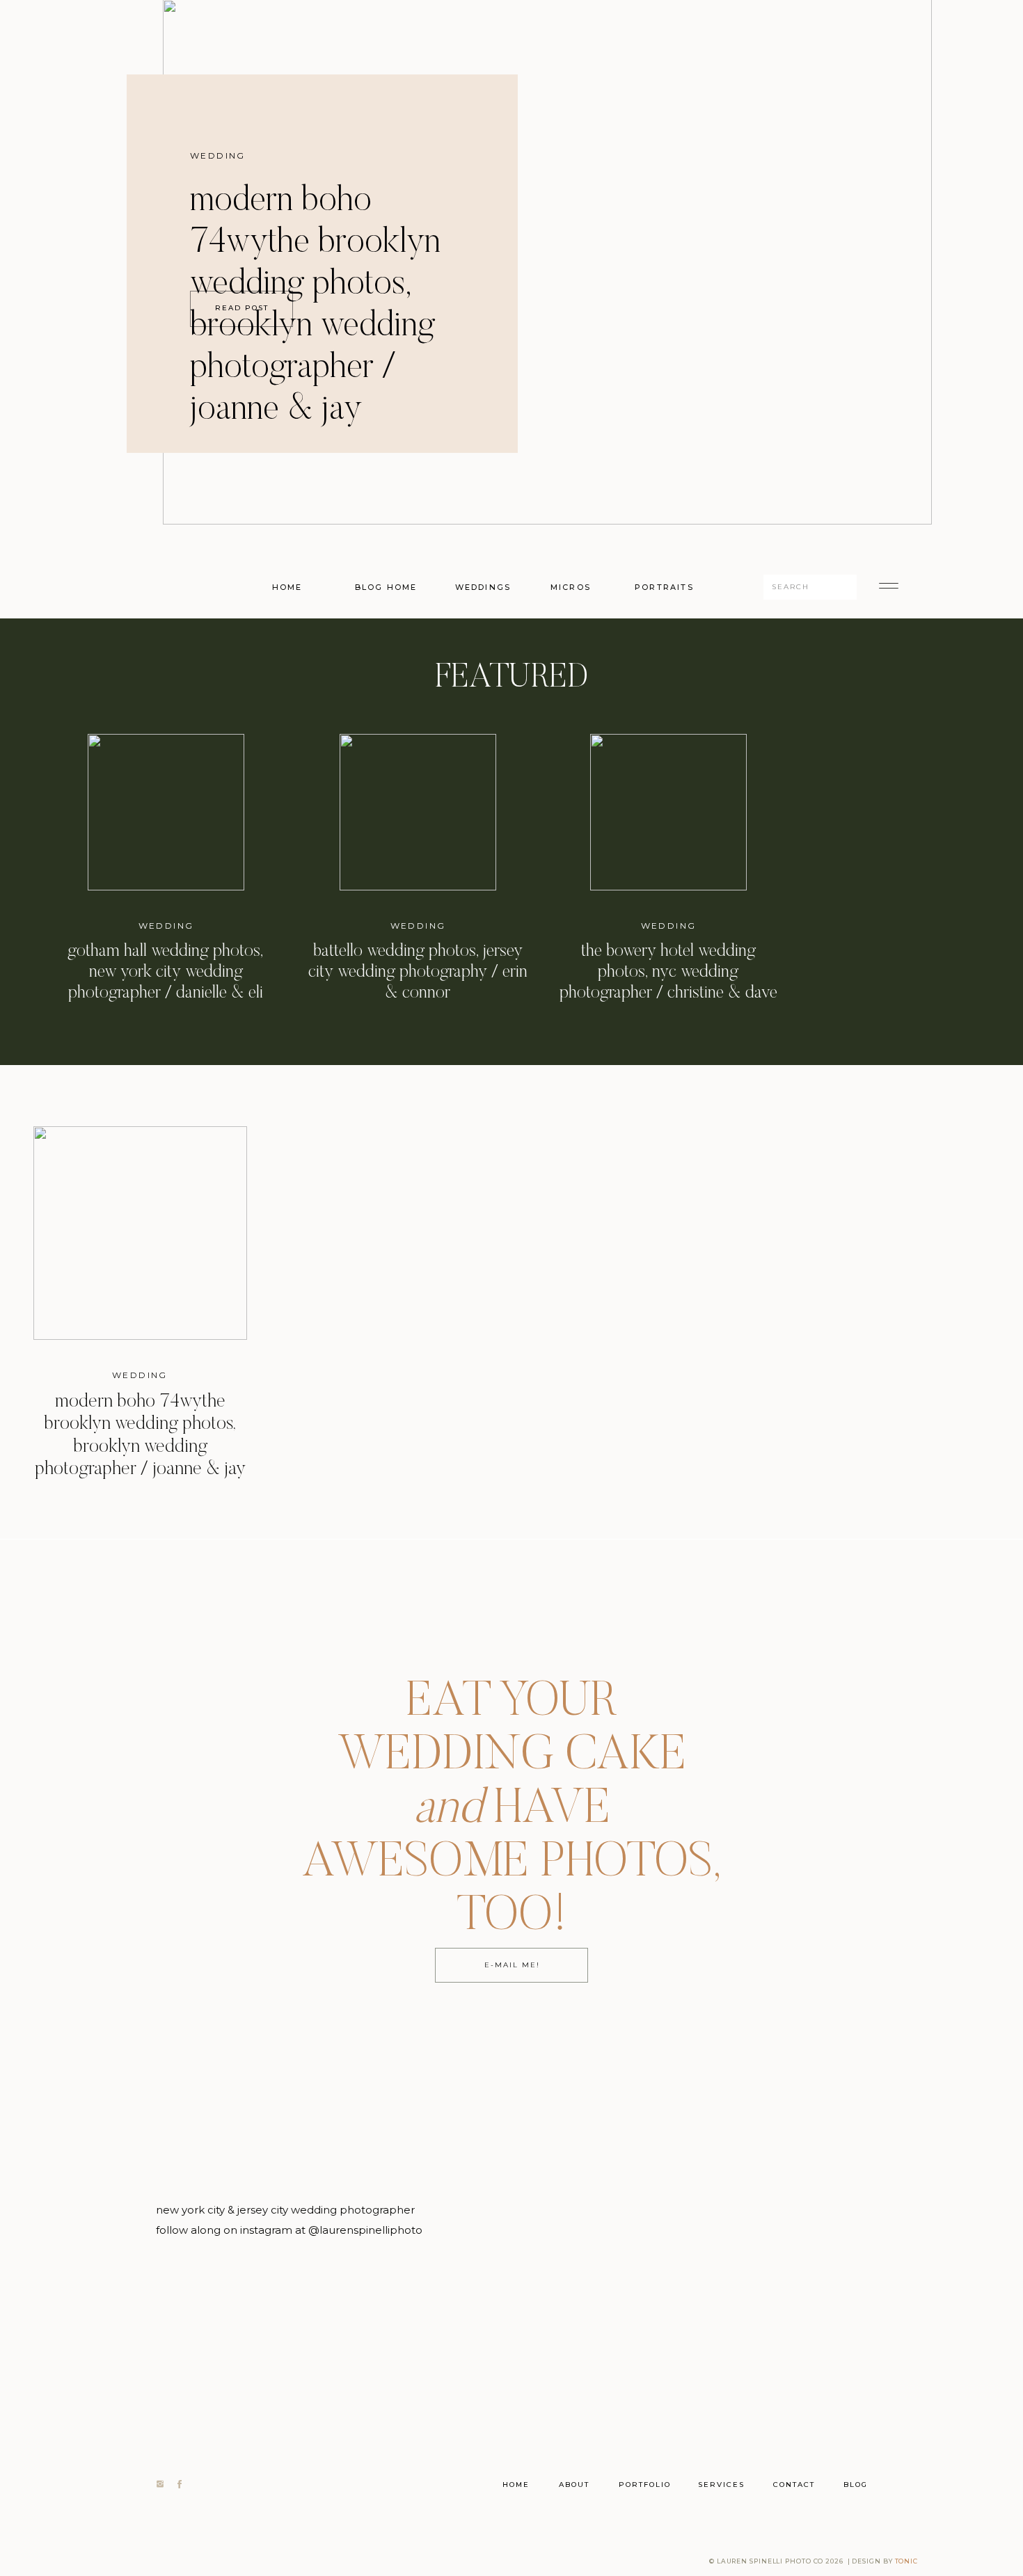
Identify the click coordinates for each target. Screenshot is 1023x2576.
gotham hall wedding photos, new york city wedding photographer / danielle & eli (166, 973)
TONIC (907, 2561)
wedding (218, 155)
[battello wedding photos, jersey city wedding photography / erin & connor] (418, 812)
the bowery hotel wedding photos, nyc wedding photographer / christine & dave (668, 973)
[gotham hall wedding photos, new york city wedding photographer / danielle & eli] (166, 812)
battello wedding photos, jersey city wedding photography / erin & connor (418, 973)
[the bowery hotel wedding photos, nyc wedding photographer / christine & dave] (668, 812)
